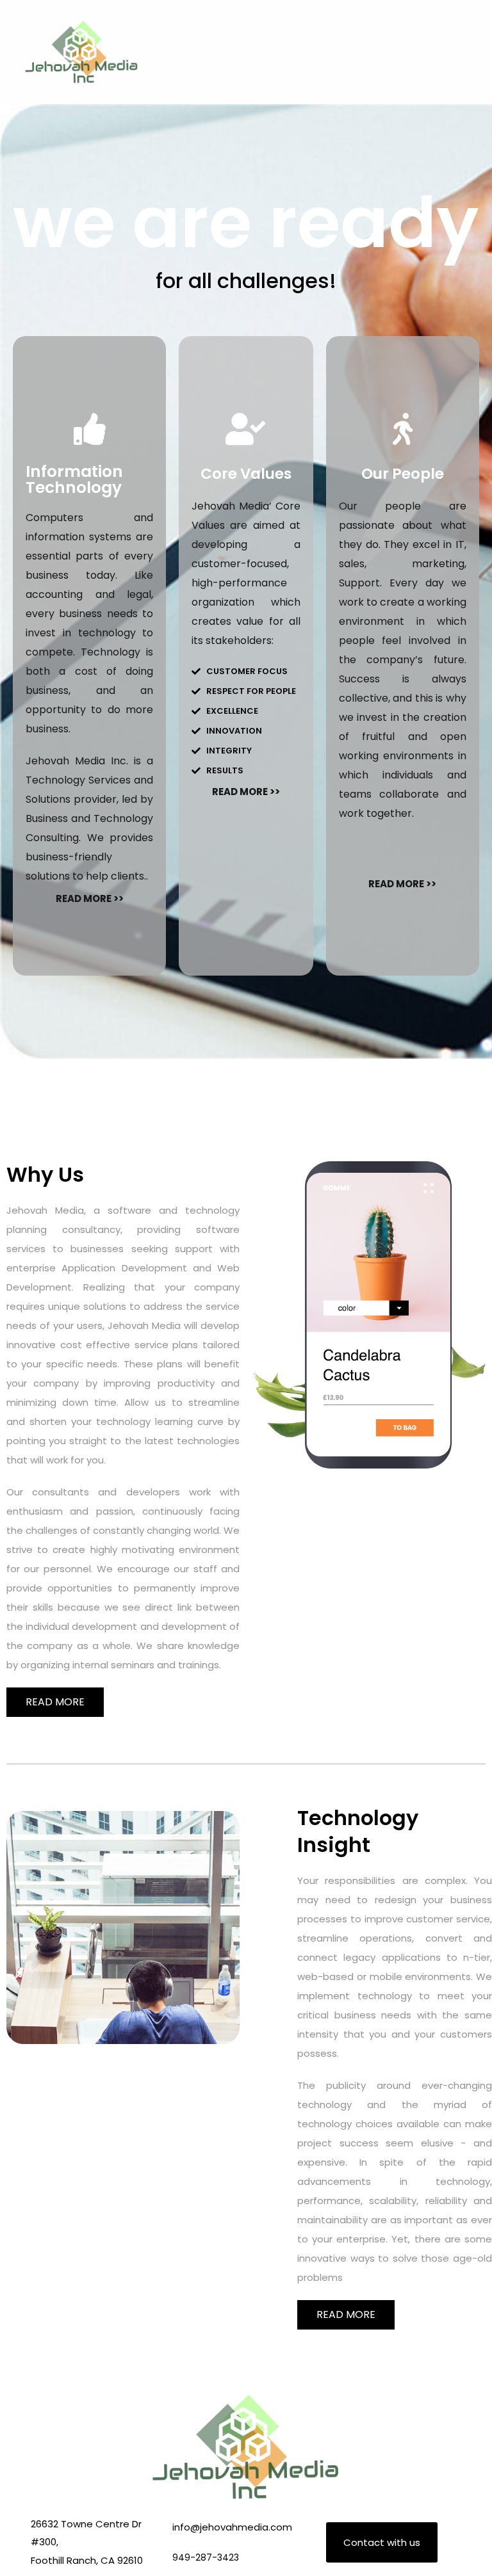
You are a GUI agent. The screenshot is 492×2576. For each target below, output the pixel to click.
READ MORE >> (90, 898)
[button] (470, 52)
